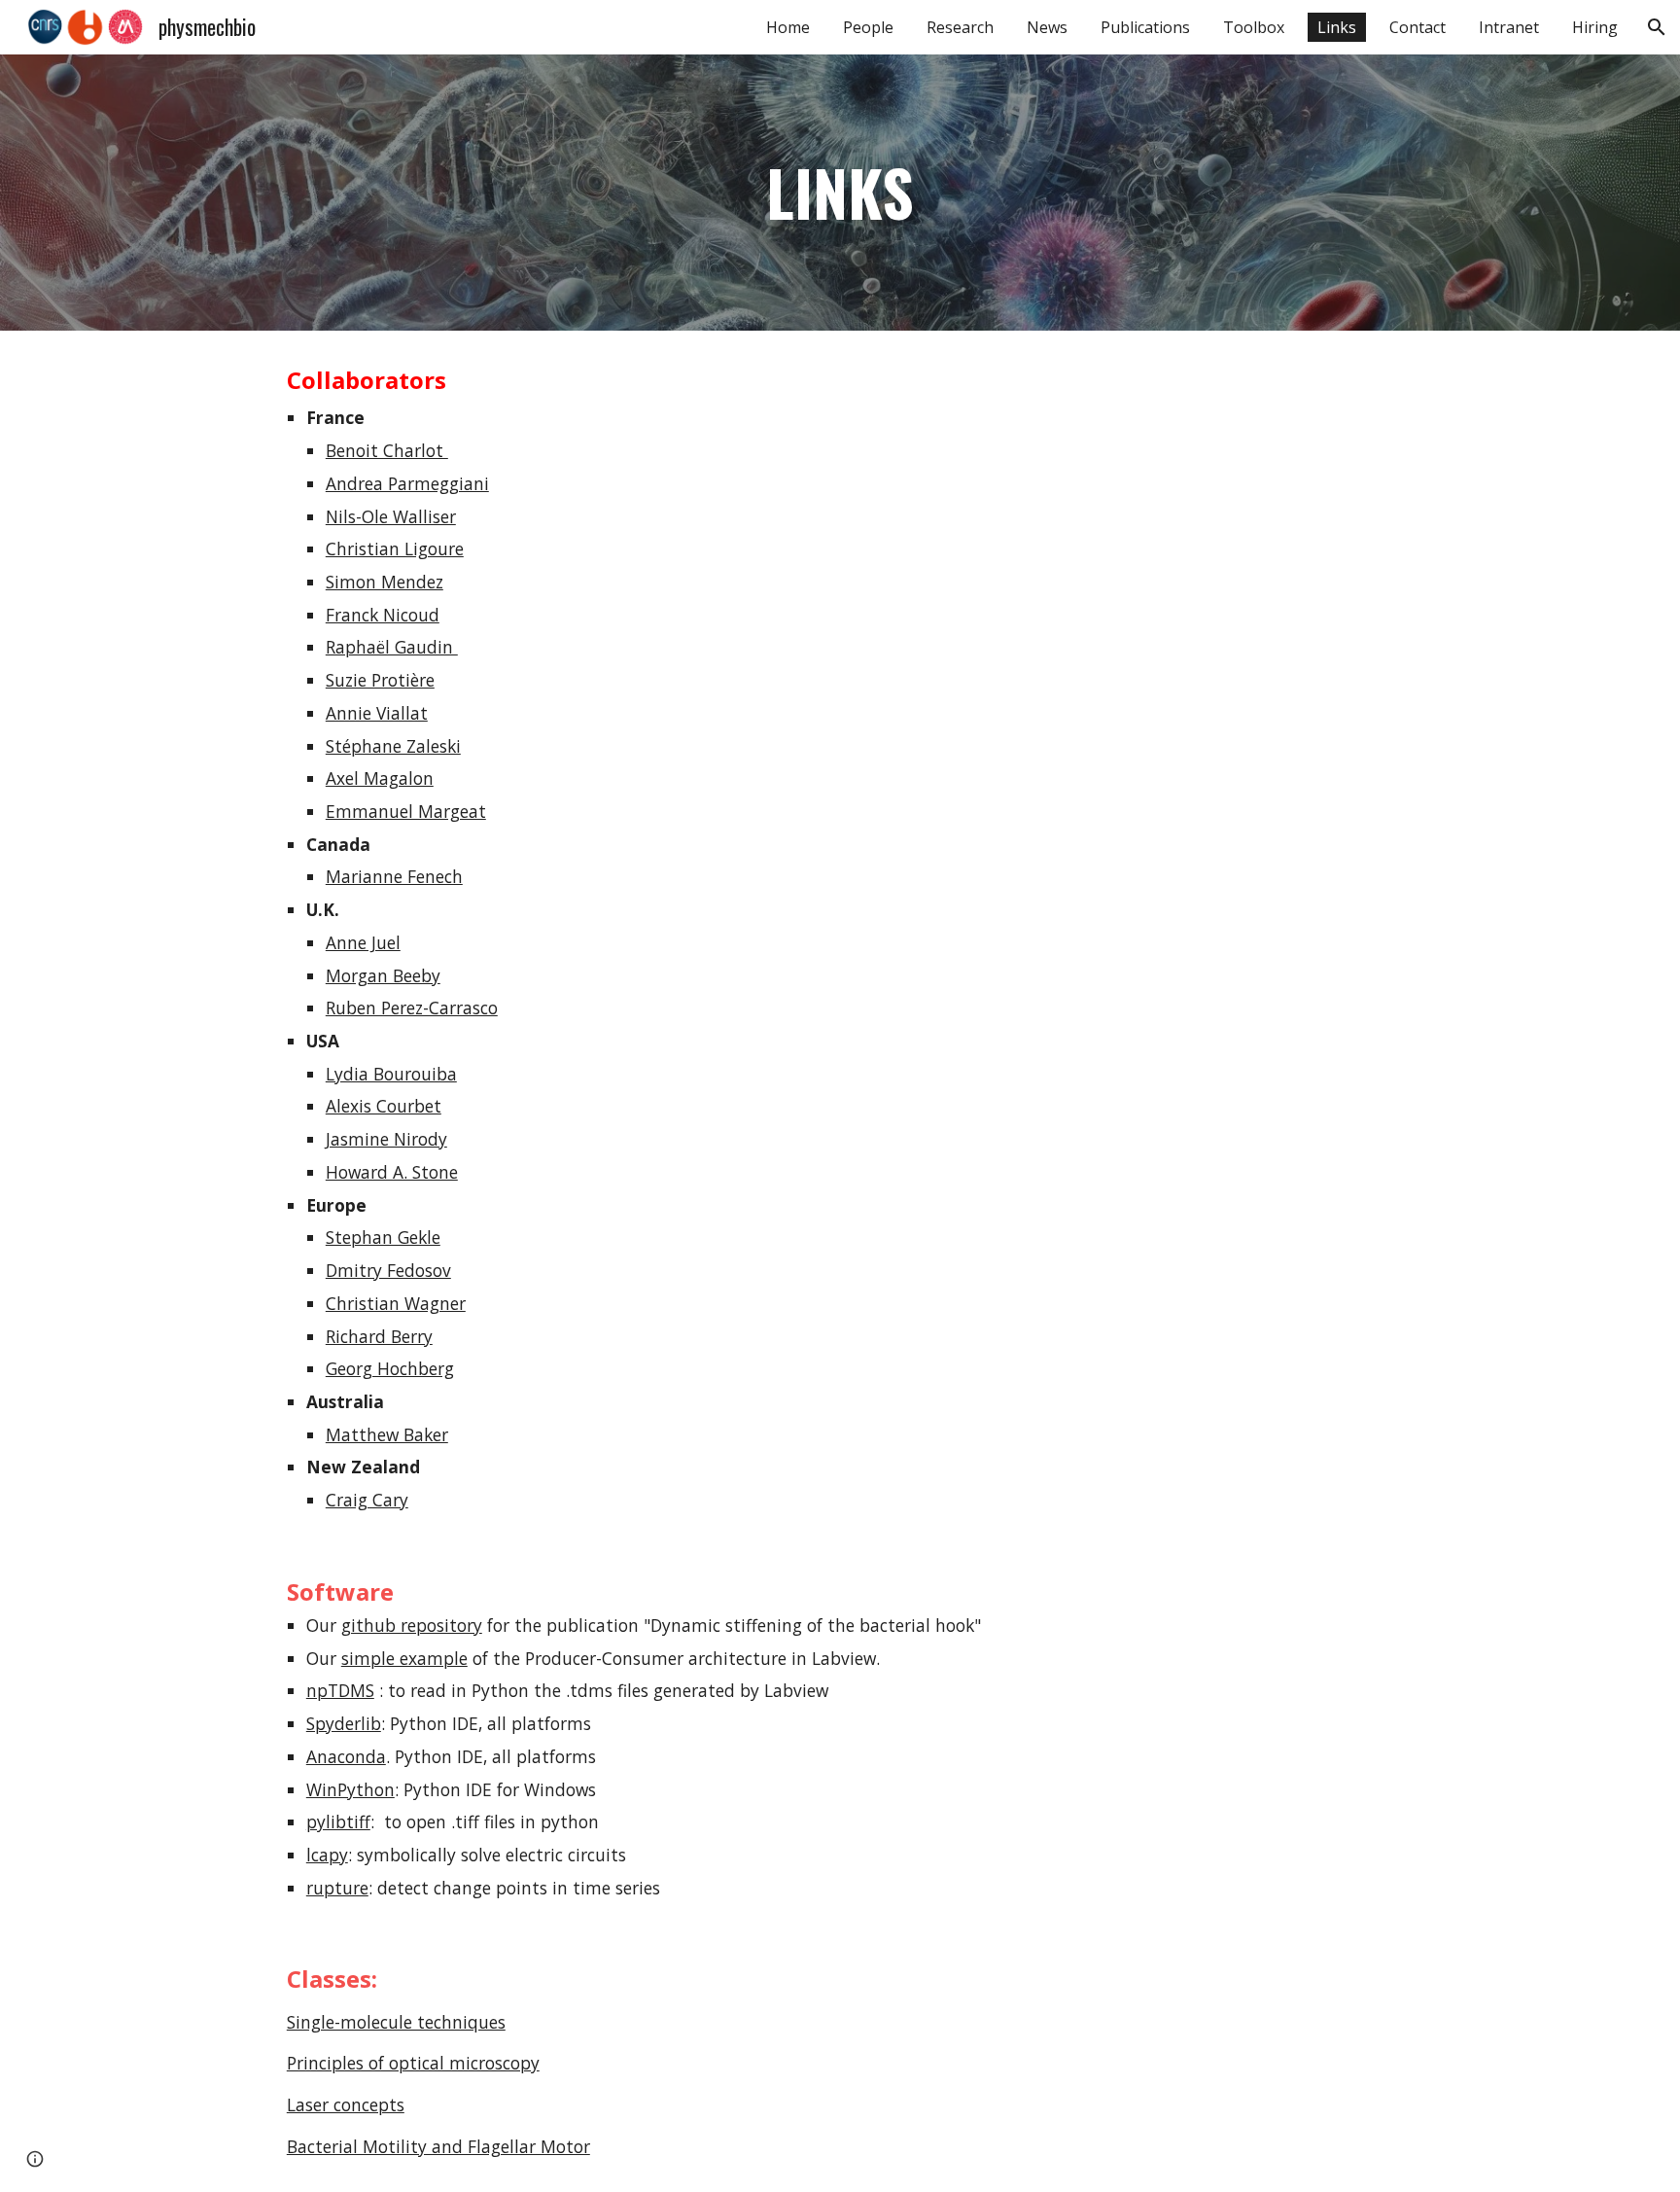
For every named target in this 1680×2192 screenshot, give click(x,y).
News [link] (1047, 27)
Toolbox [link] (1254, 27)
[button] (1657, 27)
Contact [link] (1417, 27)
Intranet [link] (1509, 27)
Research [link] (960, 27)
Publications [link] (1145, 27)
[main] (840, 193)
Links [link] (1337, 27)
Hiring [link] (1595, 27)
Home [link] (788, 27)
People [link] (868, 27)
